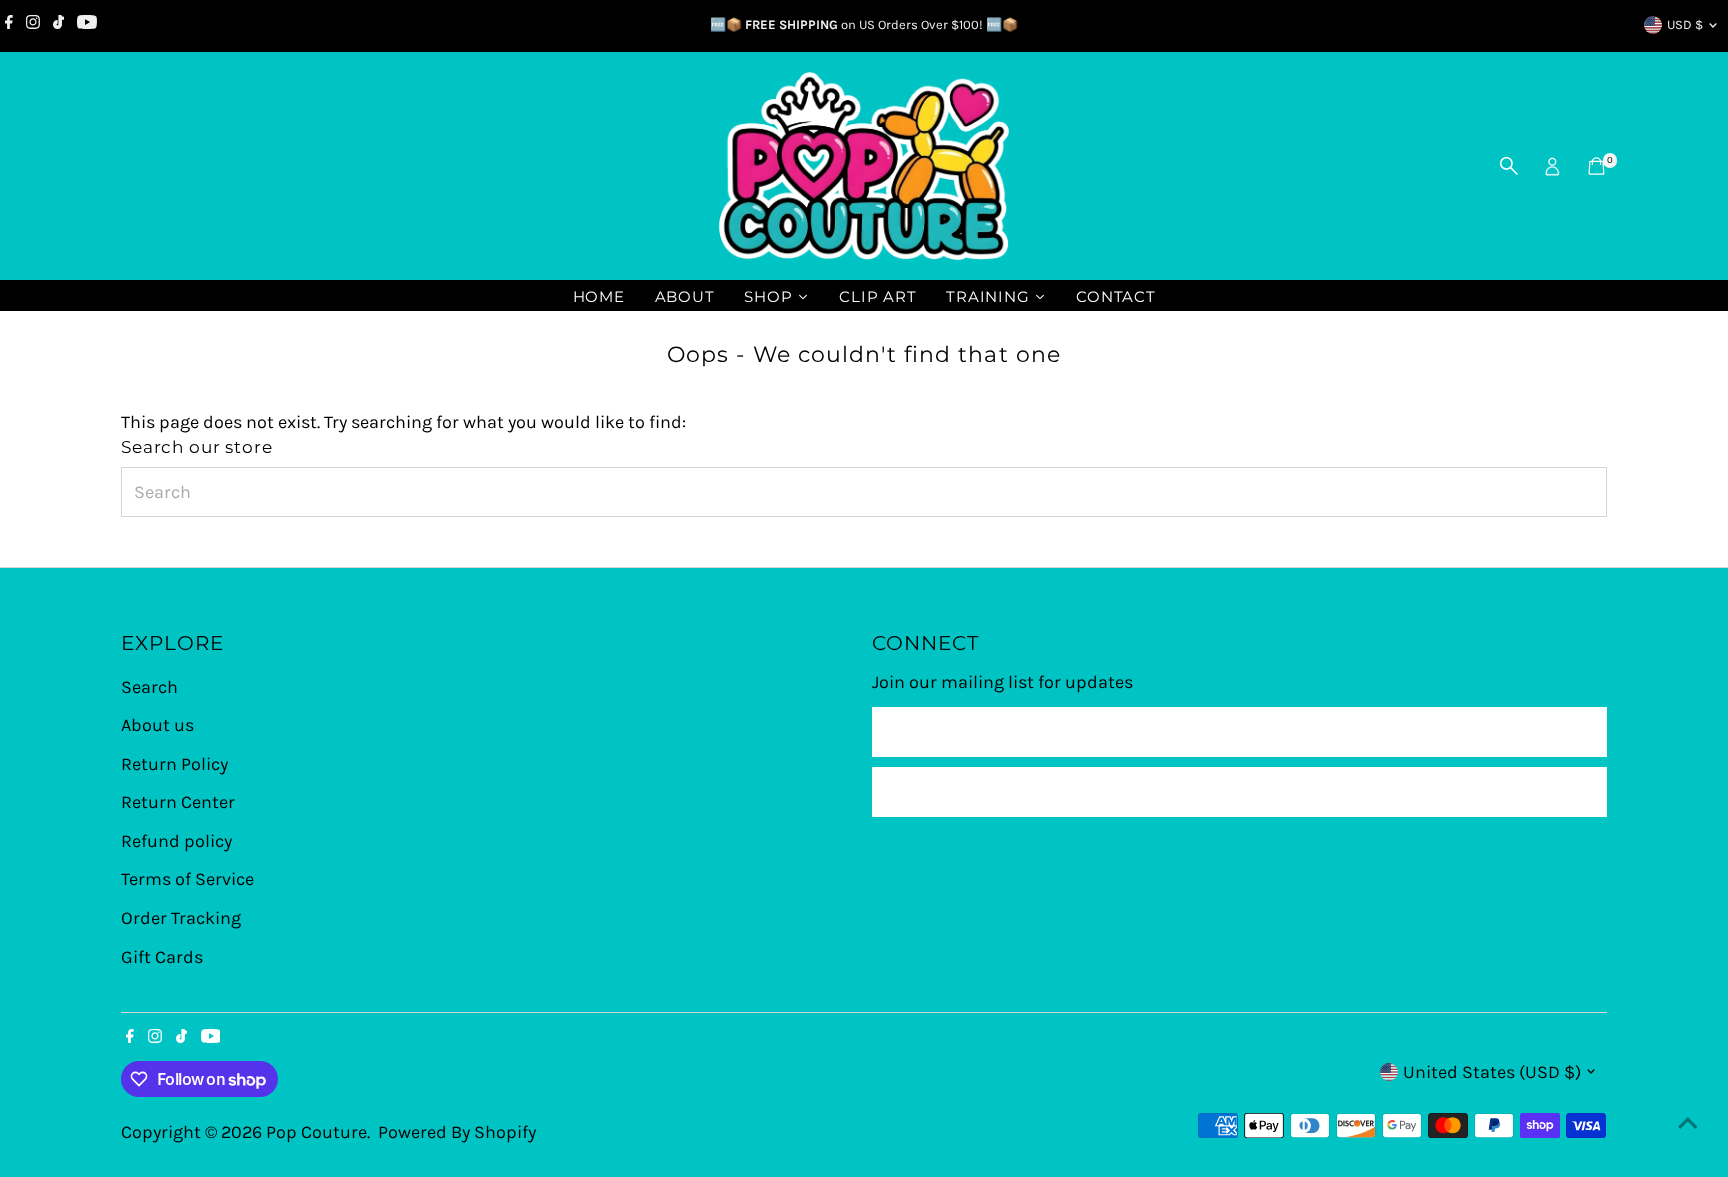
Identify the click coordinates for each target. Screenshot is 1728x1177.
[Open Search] (1509, 166)
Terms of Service (187, 879)
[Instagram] (33, 25)
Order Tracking (181, 918)
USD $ (1685, 24)
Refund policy (176, 841)
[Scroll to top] (1688, 1122)
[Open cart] (1596, 166)
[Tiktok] (58, 25)
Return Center (178, 802)
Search (149, 687)
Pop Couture (316, 1132)
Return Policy (174, 764)
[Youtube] (87, 25)
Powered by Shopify (457, 1132)
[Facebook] (9, 25)
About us (157, 725)
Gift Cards (162, 957)
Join (1239, 792)
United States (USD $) (1492, 1072)
